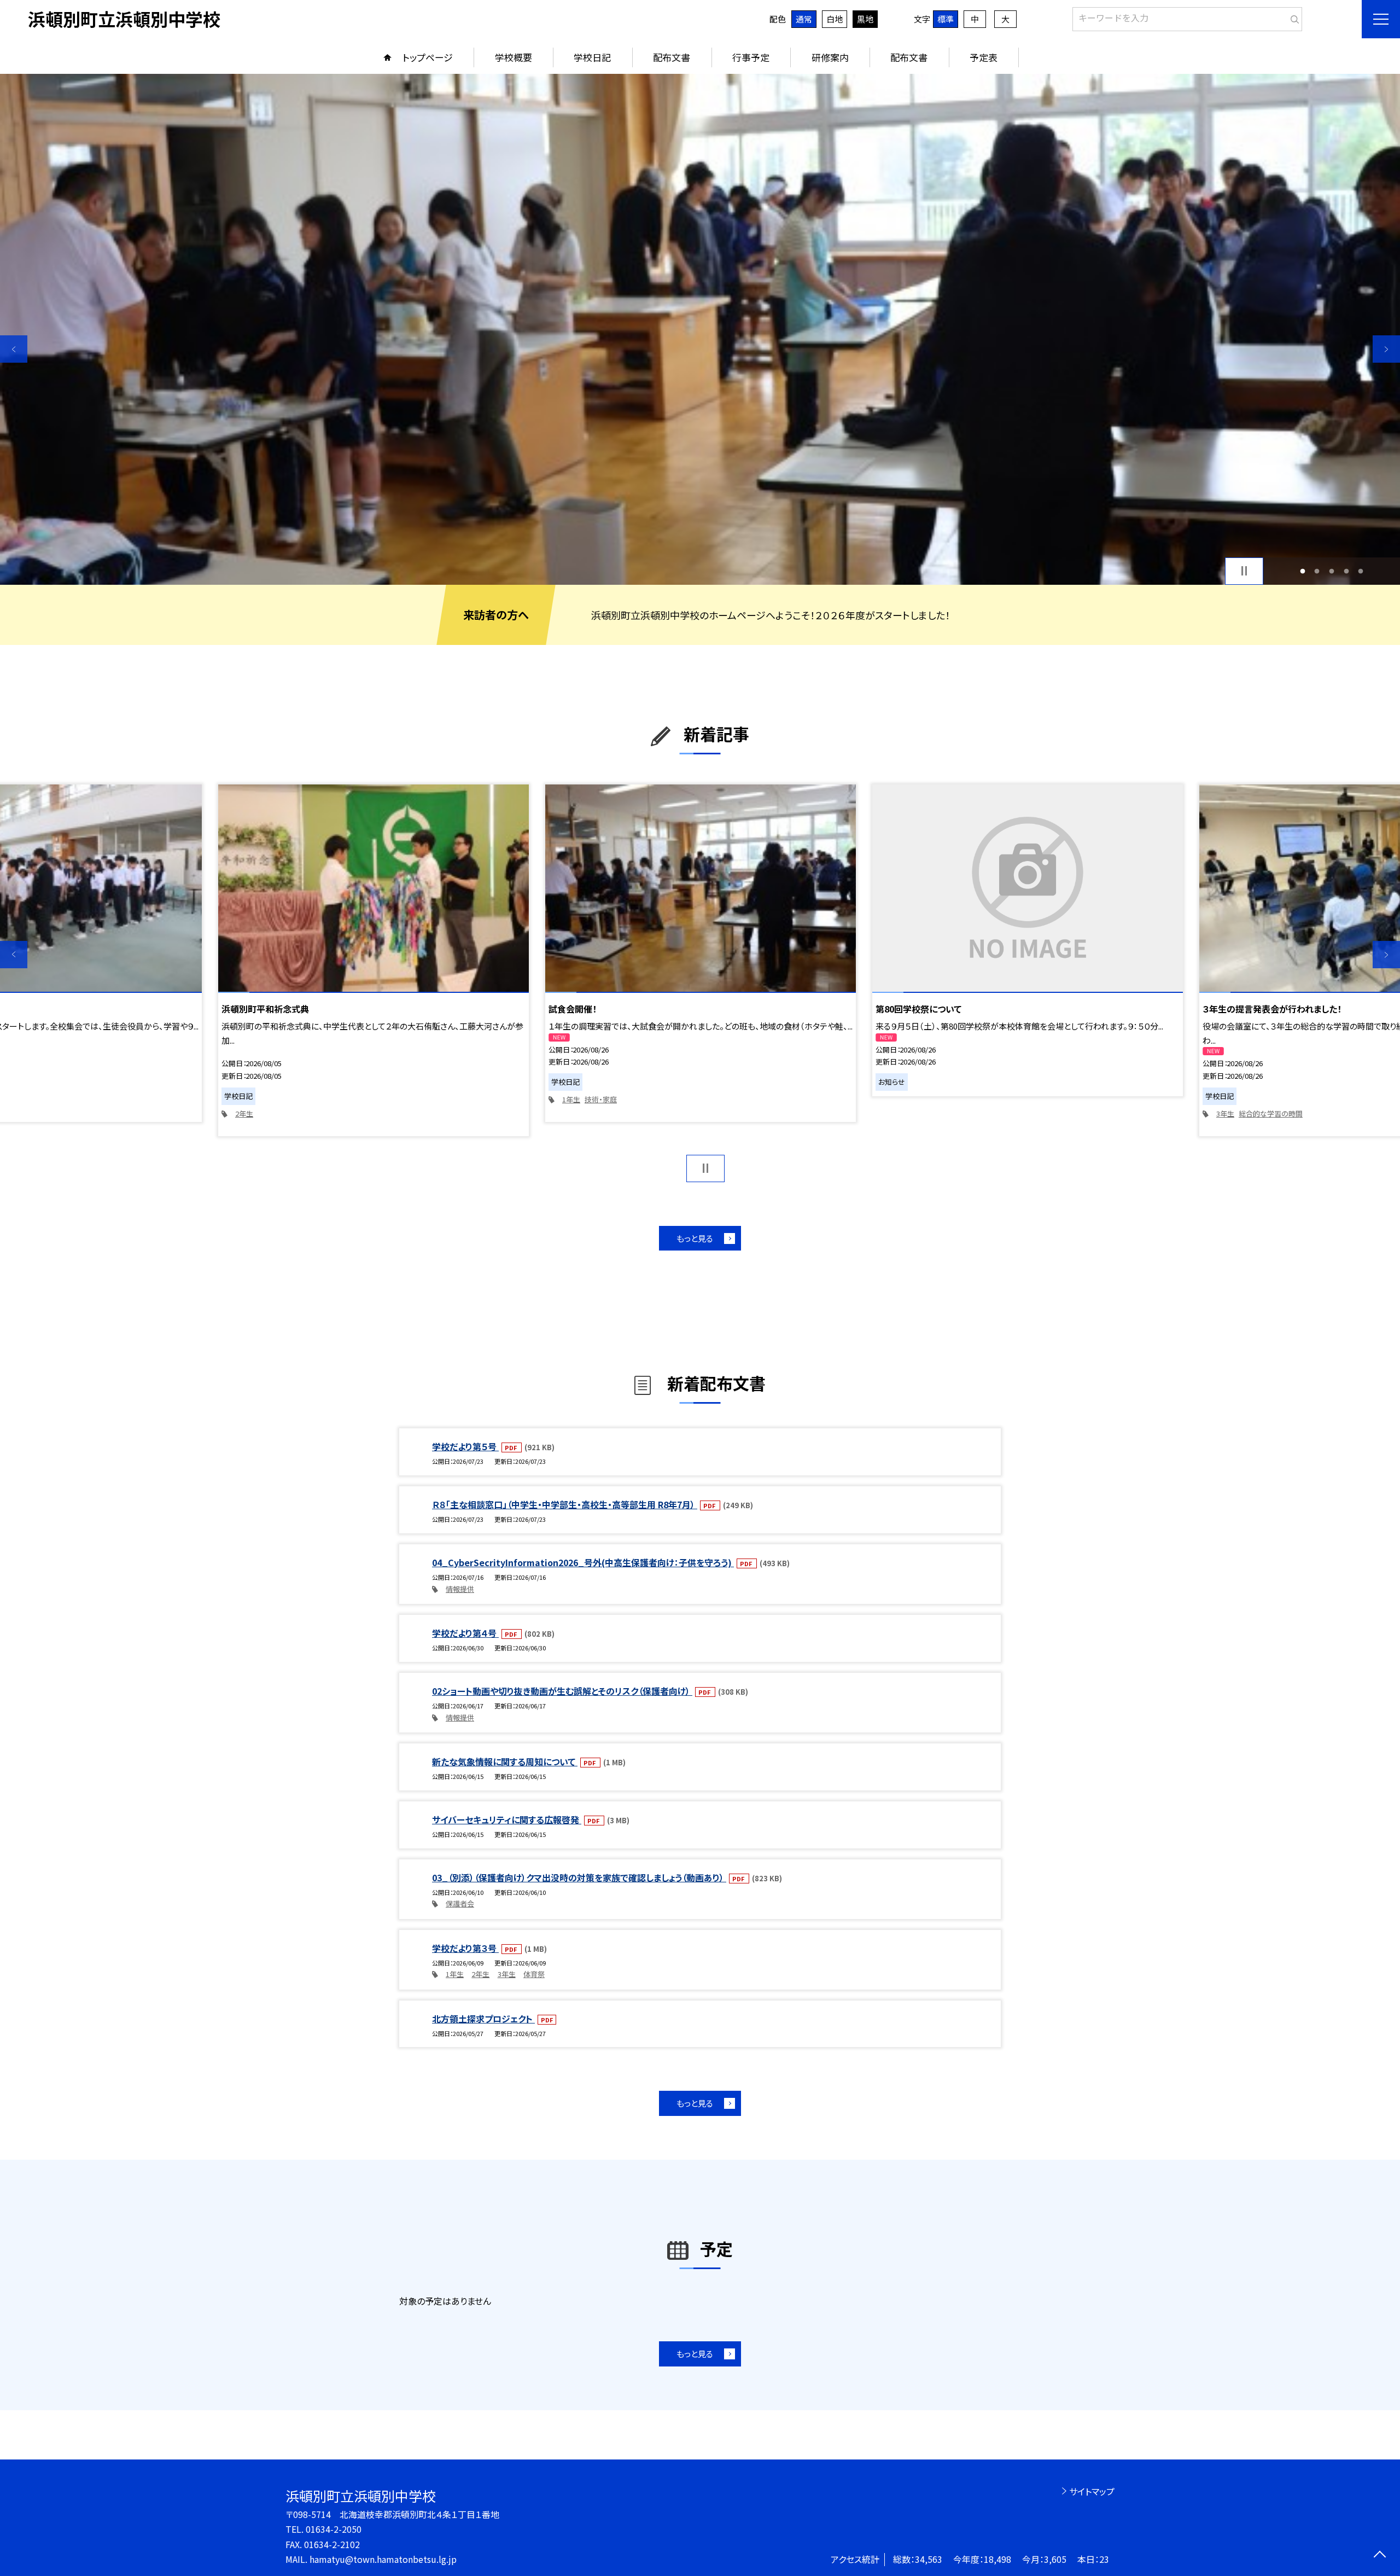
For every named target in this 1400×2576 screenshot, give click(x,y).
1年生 (571, 1099)
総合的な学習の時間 (1271, 1113)
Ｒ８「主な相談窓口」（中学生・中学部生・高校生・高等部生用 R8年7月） (565, 1504)
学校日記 (592, 57)
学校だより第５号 (465, 1446)
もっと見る (695, 1238)
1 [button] (1302, 571)
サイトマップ (1092, 2491)
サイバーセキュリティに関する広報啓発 (507, 1819)
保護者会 (460, 1903)
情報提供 (460, 1589)
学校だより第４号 (465, 1633)
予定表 (984, 57)
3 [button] (1332, 571)
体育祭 (534, 1974)
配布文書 (672, 57)
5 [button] (1361, 571)
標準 (946, 19)
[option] (700, 329)
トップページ (428, 57)
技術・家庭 (601, 1099)
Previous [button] (14, 349)
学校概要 (514, 57)
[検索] (1293, 17)
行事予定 (751, 57)
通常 (804, 19)
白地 (835, 19)
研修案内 (830, 57)
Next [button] (1386, 349)
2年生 (244, 1113)
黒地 (865, 19)
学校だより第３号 (465, 1948)
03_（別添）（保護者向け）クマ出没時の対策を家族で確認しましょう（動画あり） (579, 1877)
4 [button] (1346, 571)
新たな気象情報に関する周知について (505, 1761)
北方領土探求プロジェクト (483, 2019)
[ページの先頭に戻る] (1379, 2555)
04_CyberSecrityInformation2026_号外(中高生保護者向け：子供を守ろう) (583, 1562)
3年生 (1225, 1113)
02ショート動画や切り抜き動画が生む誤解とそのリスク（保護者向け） (562, 1691)
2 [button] (1317, 571)
